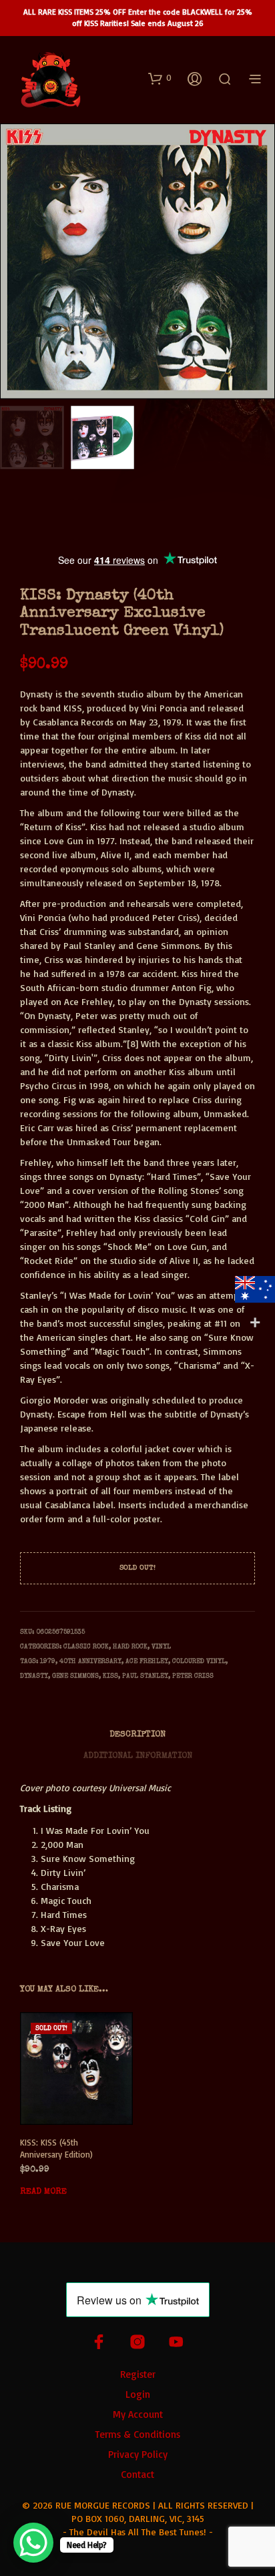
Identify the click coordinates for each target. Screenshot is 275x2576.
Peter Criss (193, 1676)
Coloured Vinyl (199, 1662)
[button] (160, 78)
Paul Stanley (145, 1676)
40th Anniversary (90, 1662)
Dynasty (34, 1676)
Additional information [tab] (138, 1756)
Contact (137, 2474)
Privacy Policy (138, 2454)
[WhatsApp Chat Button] (33, 2543)
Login (138, 2394)
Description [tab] (137, 1735)
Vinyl (161, 1647)
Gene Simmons (75, 1676)
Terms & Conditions (137, 2434)
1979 (48, 1662)
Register (138, 2374)
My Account (138, 2414)
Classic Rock (86, 1647)
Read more (43, 2192)
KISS (110, 1676)
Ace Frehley (147, 1662)
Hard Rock (130, 1647)
